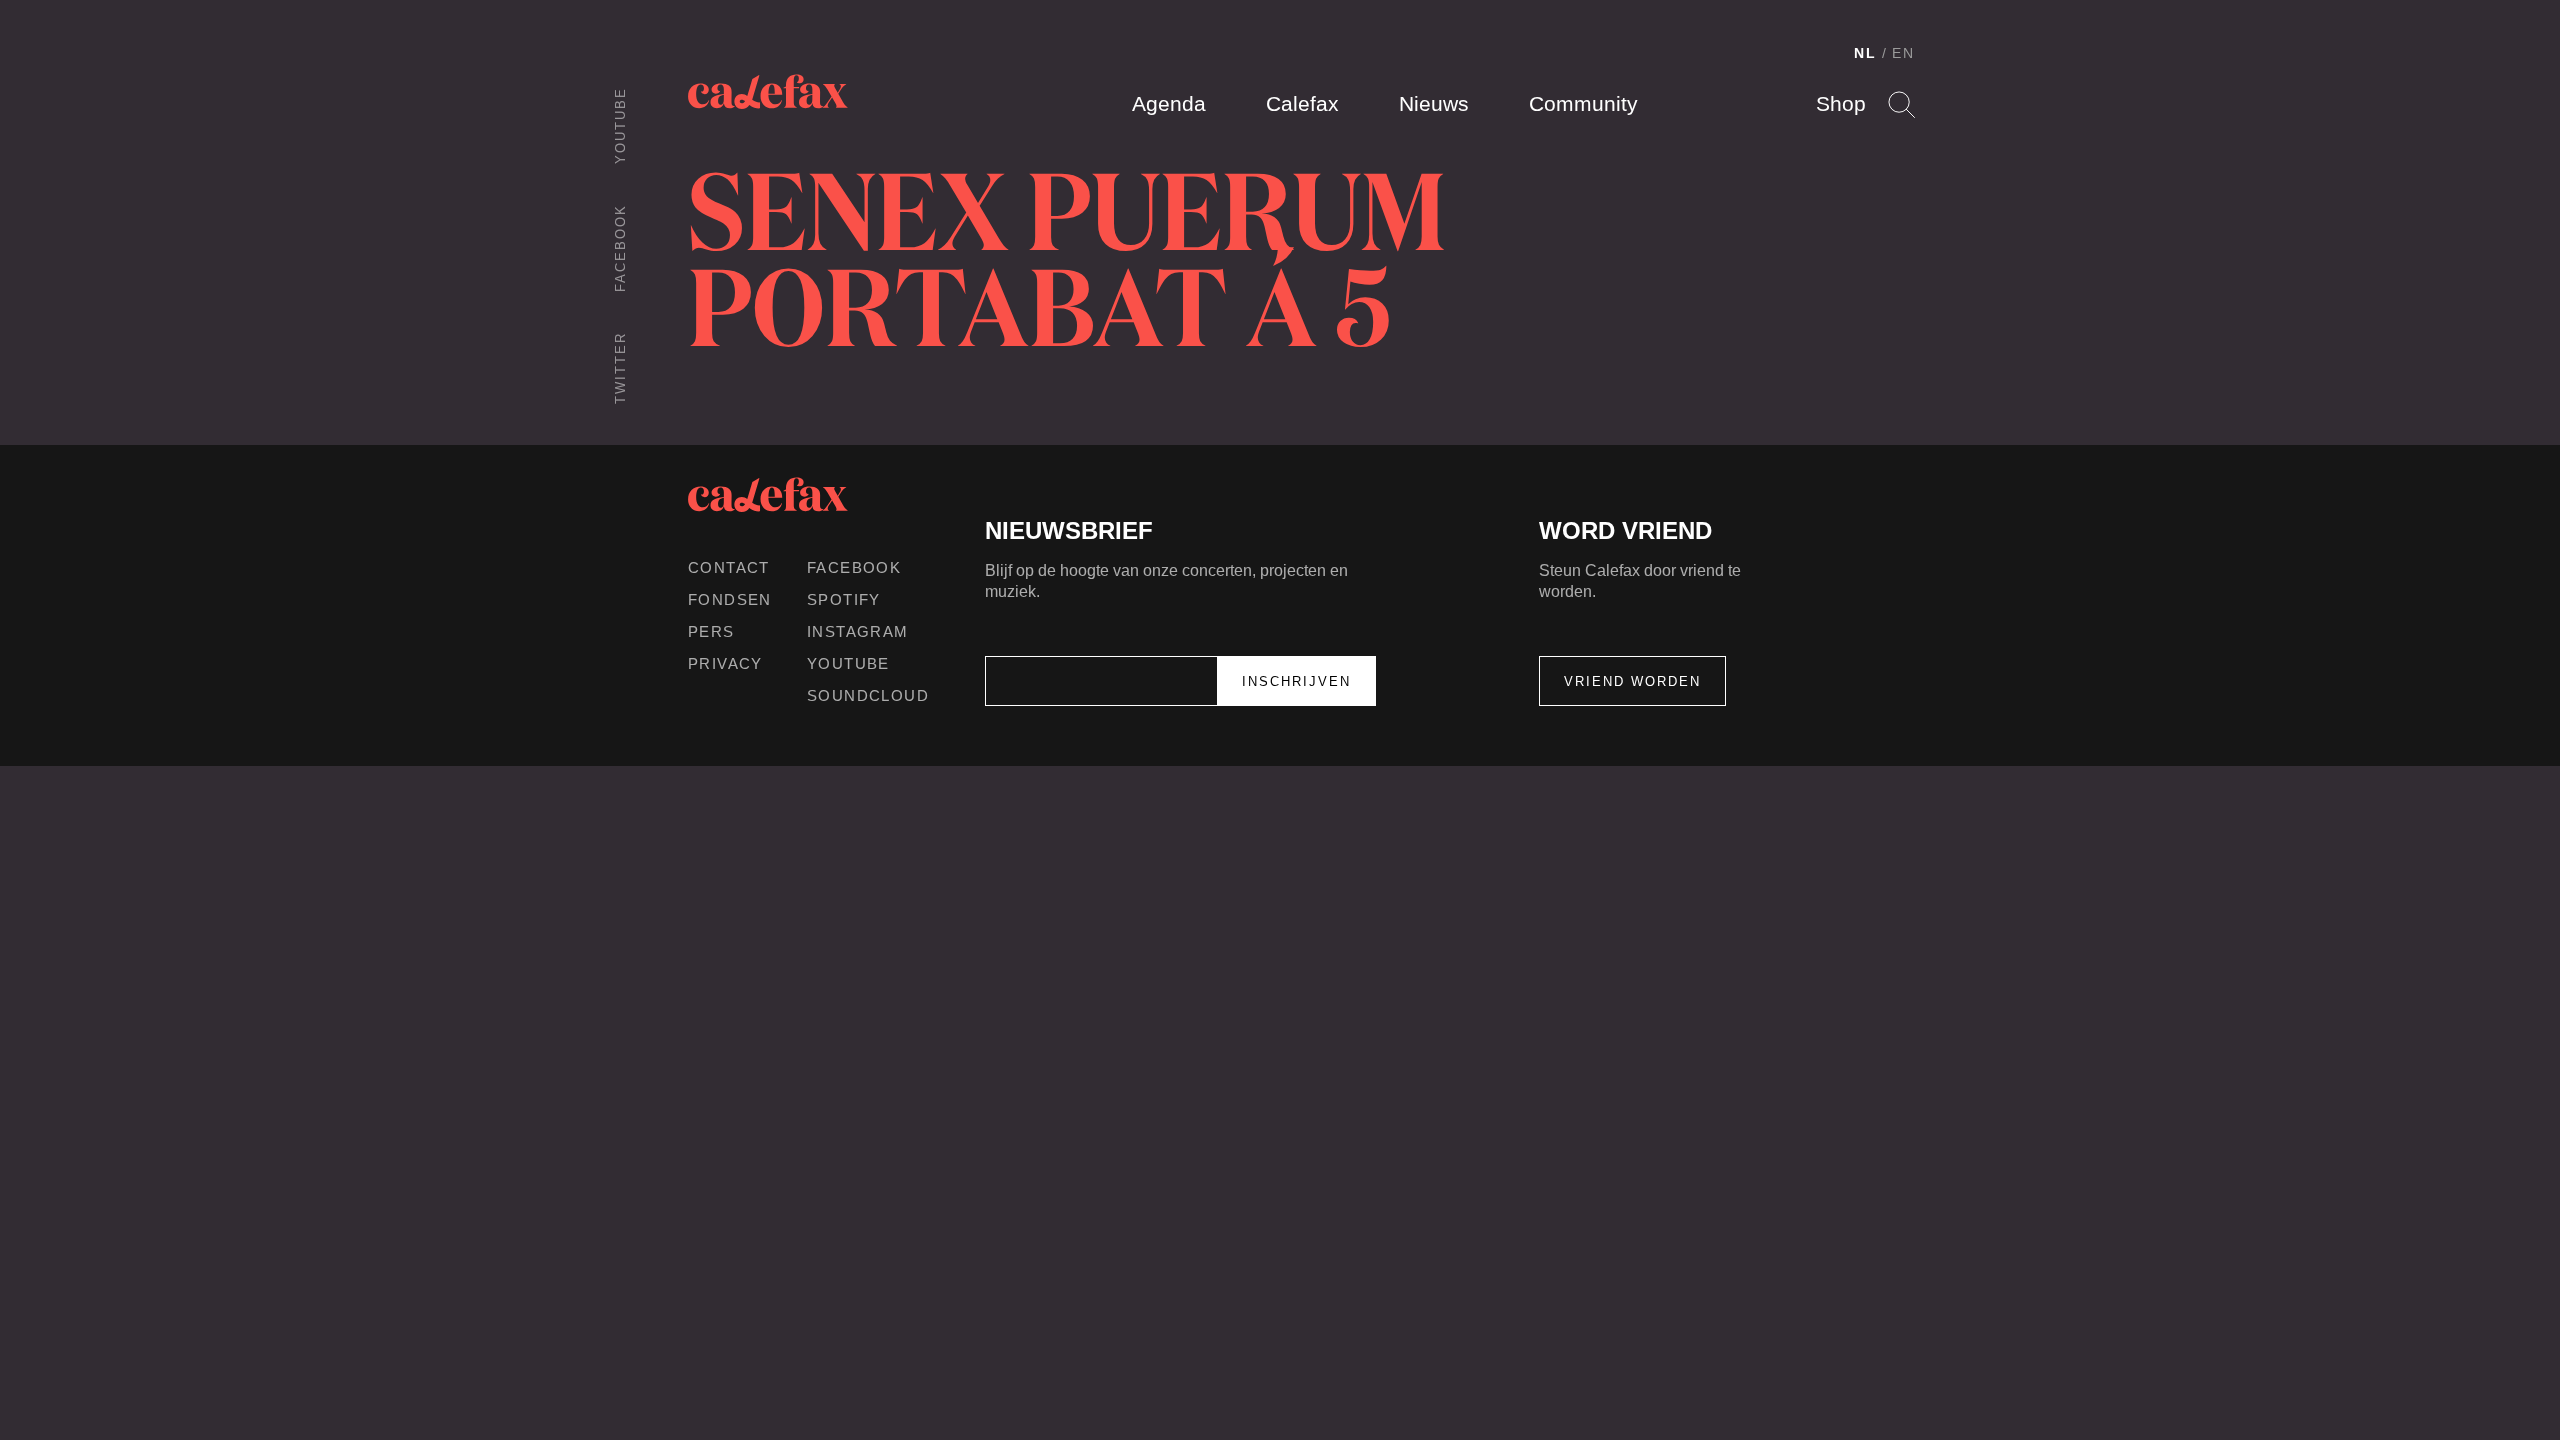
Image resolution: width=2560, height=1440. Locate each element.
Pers (711, 631)
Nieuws (1434, 103)
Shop (1841, 103)
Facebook (620, 248)
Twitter (620, 368)
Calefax (1302, 103)
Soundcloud (868, 695)
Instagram (858, 631)
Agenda (1169, 103)
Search (1901, 104)
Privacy (725, 663)
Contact (729, 567)
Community (1583, 103)
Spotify (844, 599)
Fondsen (730, 599)
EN (1903, 53)
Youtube (620, 125)
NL (1865, 53)
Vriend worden (1632, 681)
